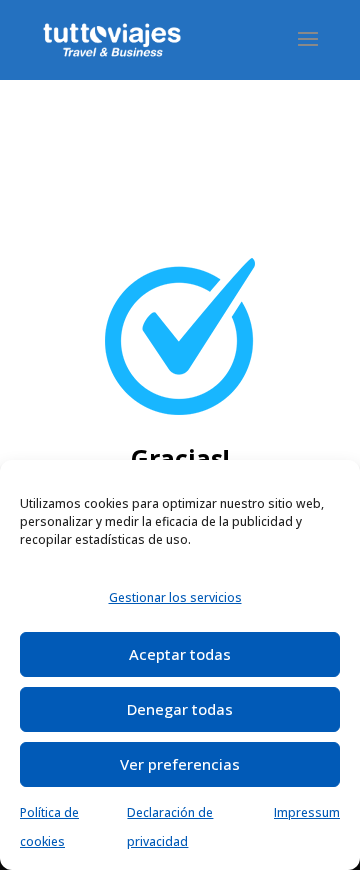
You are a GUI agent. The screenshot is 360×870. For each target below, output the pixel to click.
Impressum (307, 812)
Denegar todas (180, 709)
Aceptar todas (180, 654)
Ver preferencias (180, 764)
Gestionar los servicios (175, 597)
